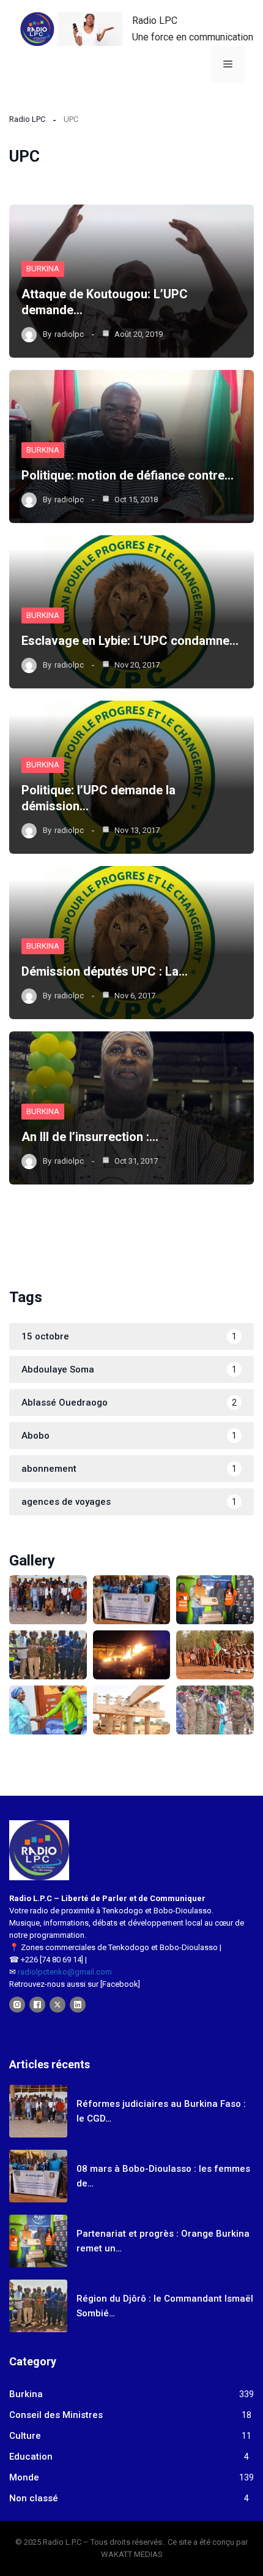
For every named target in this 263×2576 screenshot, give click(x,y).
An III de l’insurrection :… (90, 1137)
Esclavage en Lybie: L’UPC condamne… (130, 641)
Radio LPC (155, 21)
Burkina (43, 269)
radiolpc (69, 334)
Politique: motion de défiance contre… (128, 475)
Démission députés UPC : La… (105, 971)
